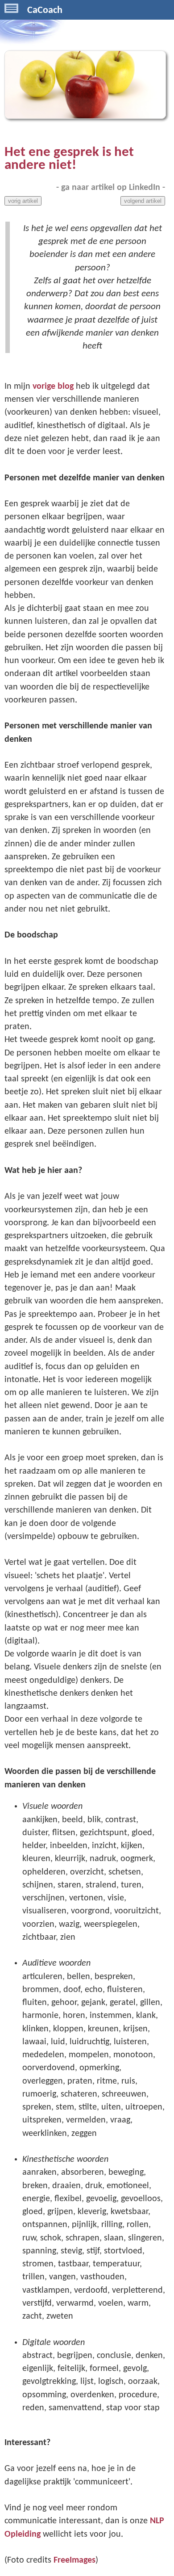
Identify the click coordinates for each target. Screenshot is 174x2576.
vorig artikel (23, 201)
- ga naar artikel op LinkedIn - (111, 188)
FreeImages (75, 2560)
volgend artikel (143, 201)
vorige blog (53, 387)
